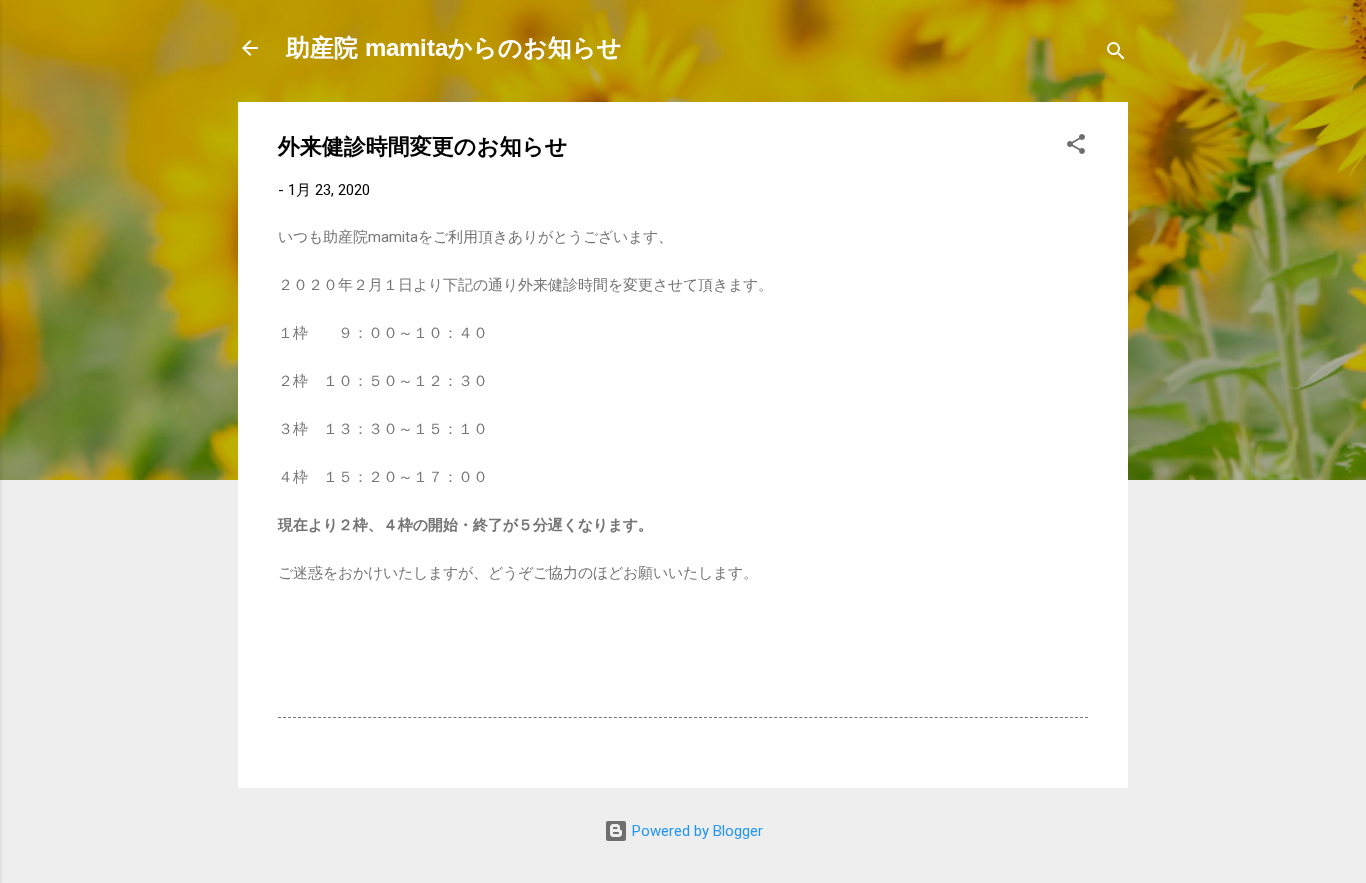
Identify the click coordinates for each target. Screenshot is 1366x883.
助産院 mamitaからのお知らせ (454, 47)
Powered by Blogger (695, 831)
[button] (1076, 147)
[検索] (1116, 54)
